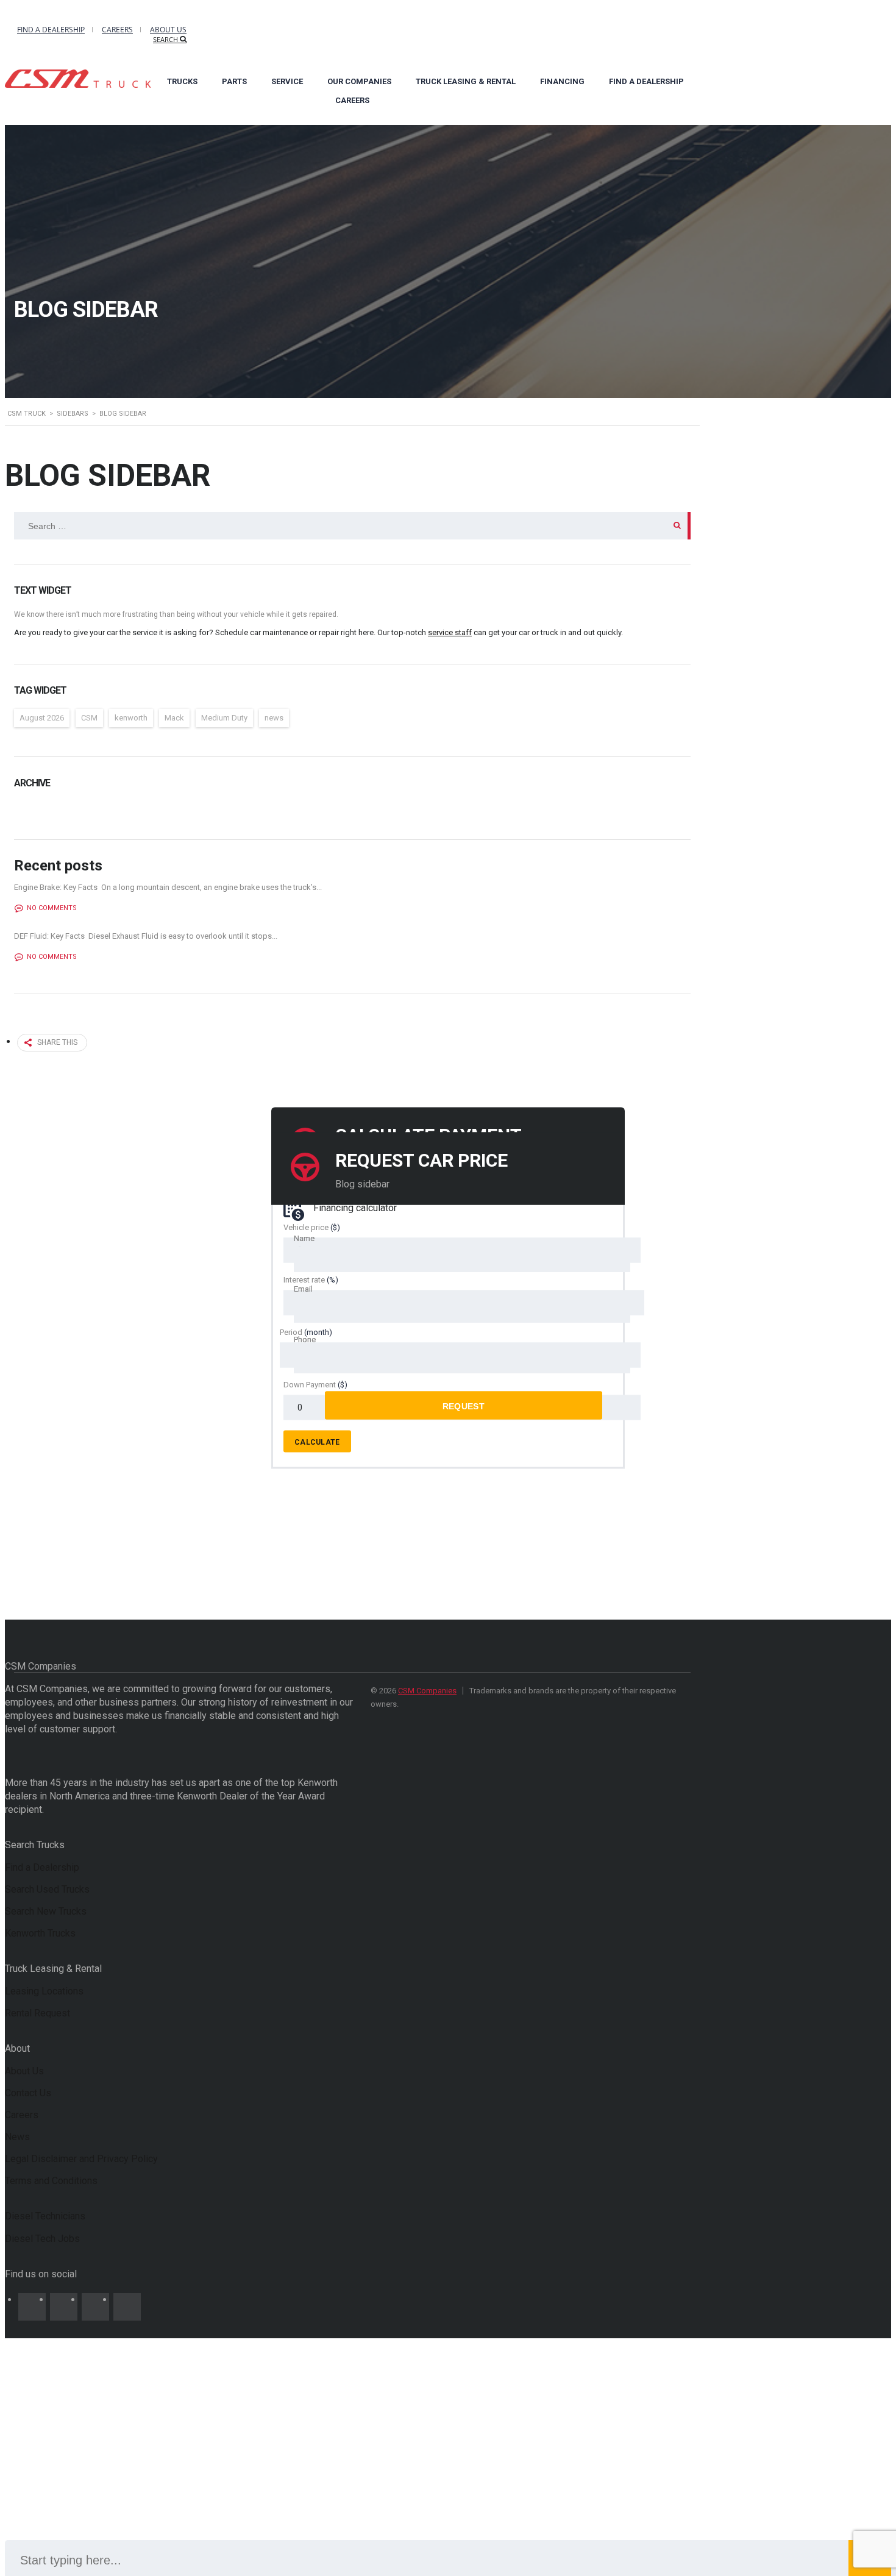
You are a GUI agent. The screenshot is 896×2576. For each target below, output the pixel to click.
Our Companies (359, 81)
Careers (117, 30)
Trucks (182, 81)
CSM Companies (427, 1691)
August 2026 (42, 718)
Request (464, 1406)
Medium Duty (224, 718)
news (274, 718)
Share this (57, 1042)
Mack (174, 718)
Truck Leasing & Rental (466, 81)
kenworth (131, 718)
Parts (234, 81)
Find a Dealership (51, 30)
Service (287, 81)
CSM (89, 718)
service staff (450, 632)
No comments (52, 908)
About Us (168, 30)
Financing (562, 81)
